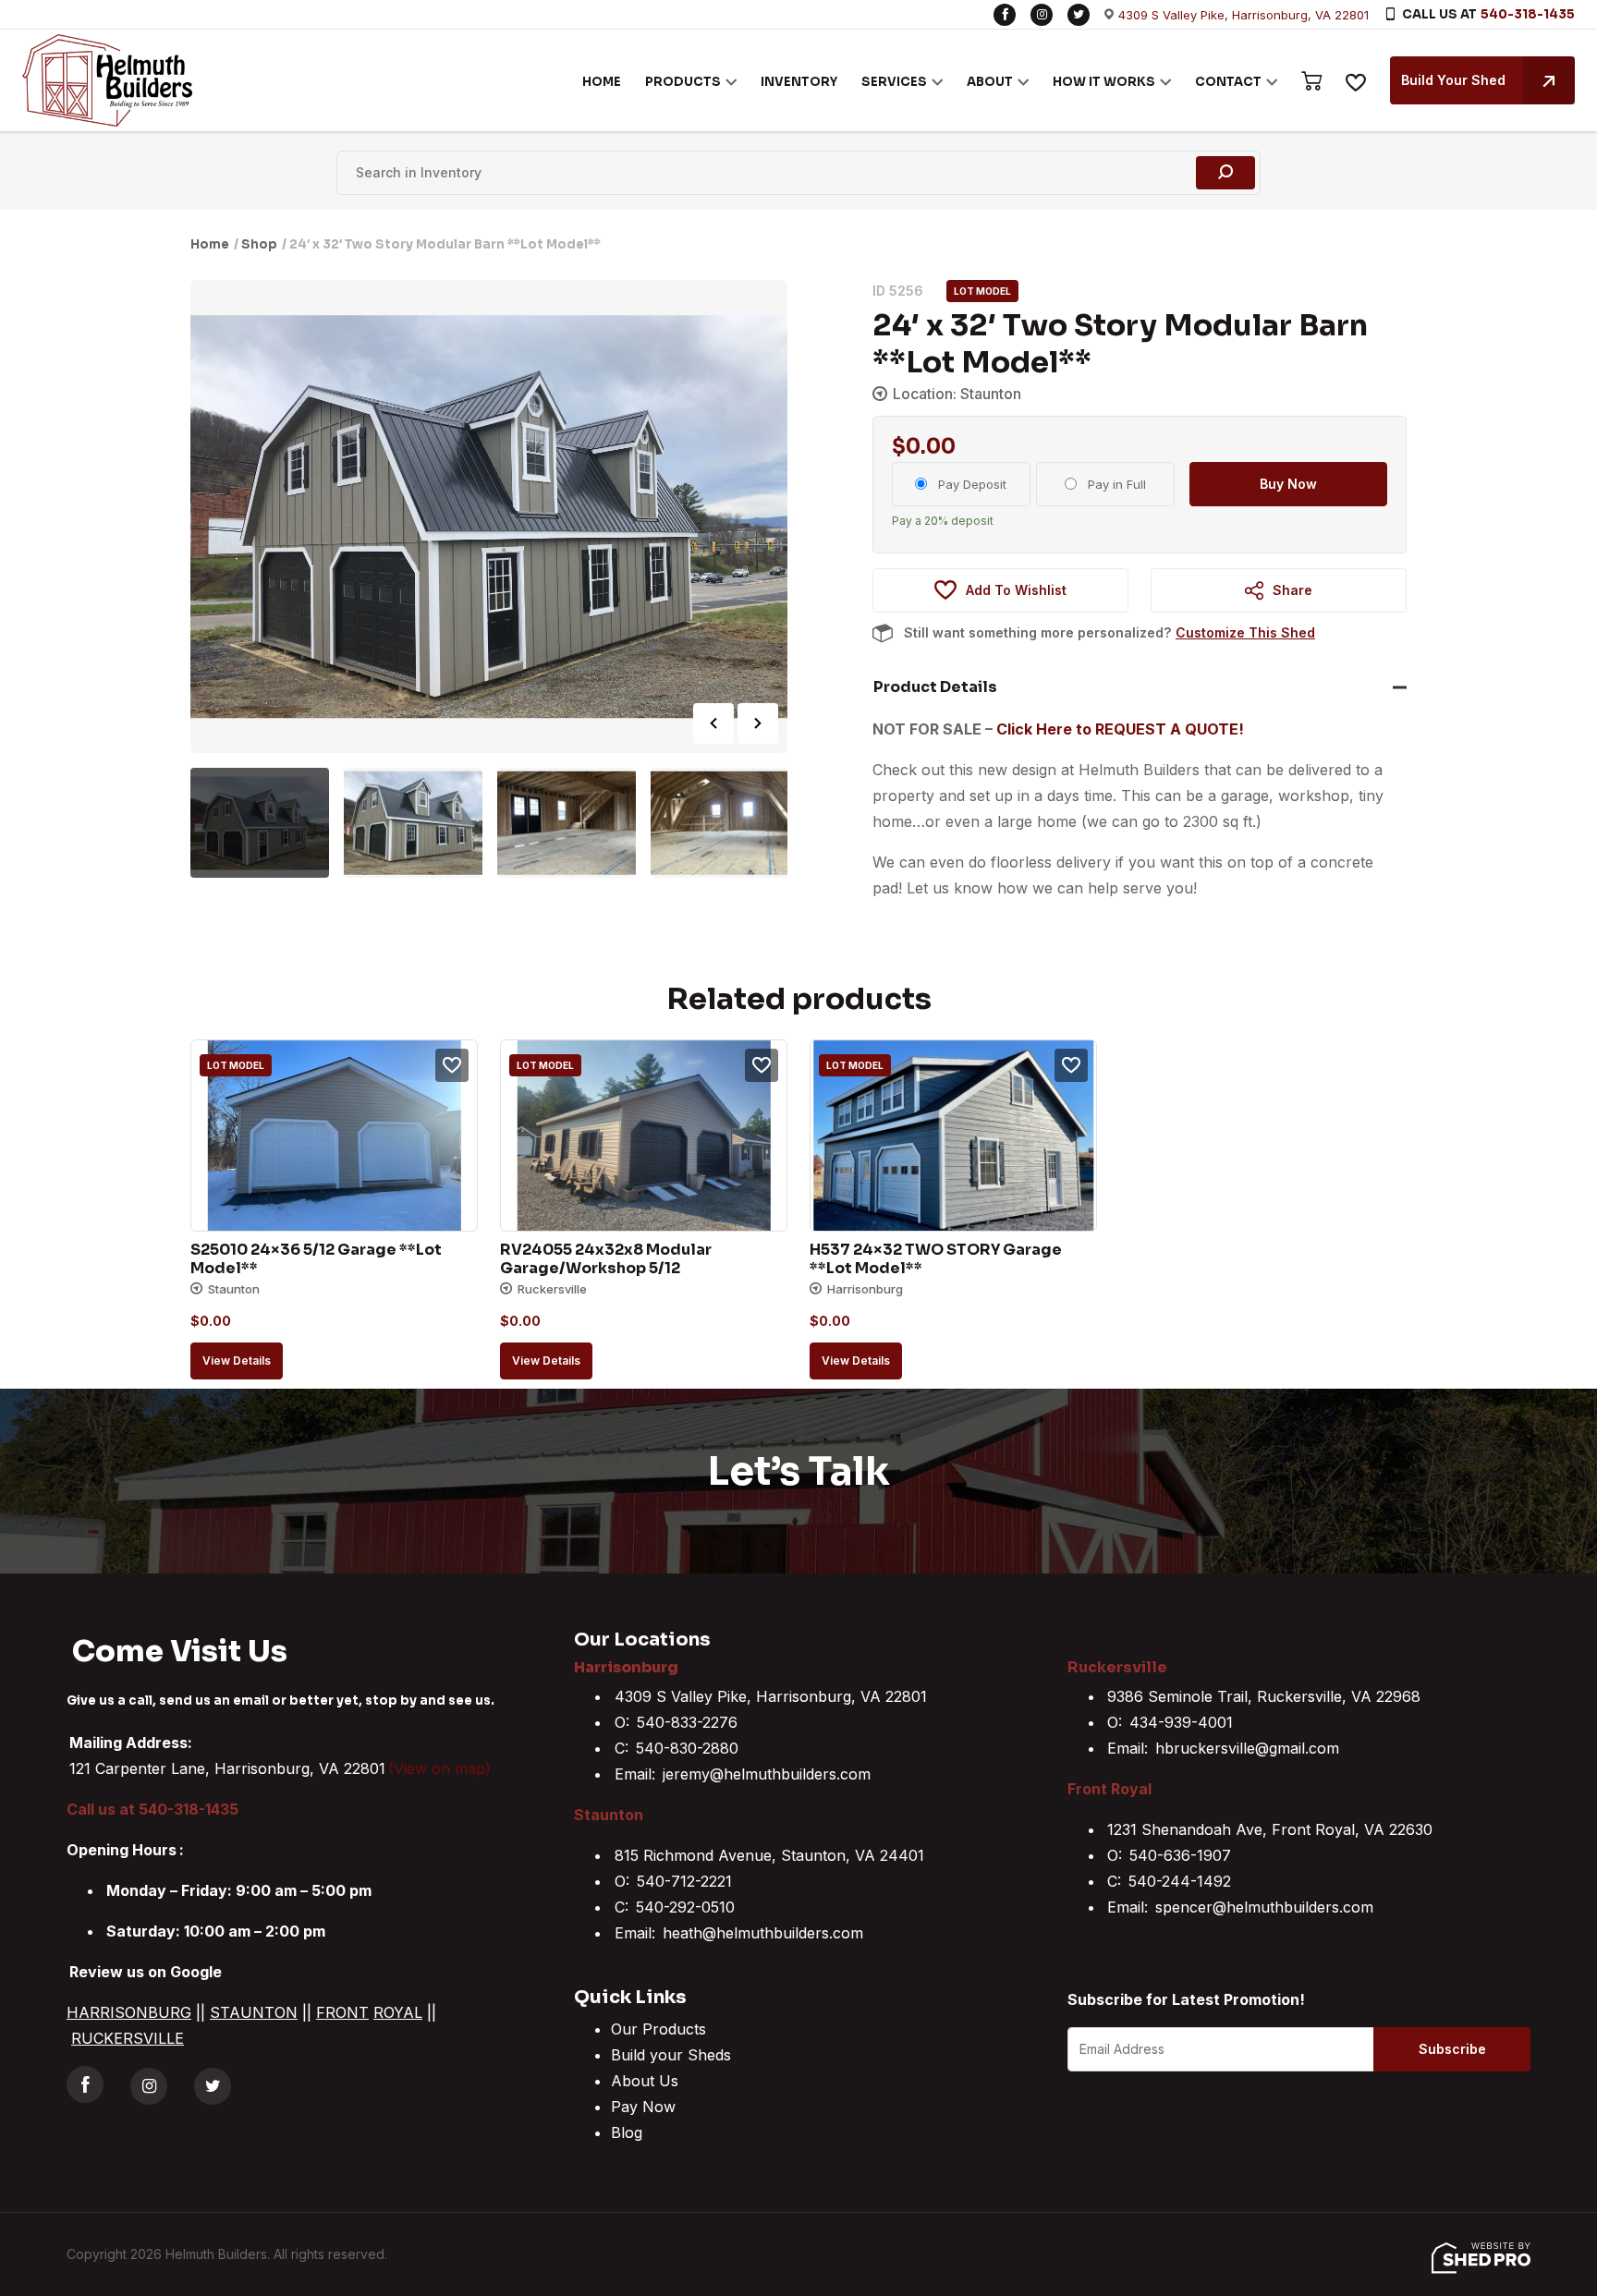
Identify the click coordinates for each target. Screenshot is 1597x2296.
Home (210, 244)
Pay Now (643, 2107)
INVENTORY (799, 82)
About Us (645, 2081)
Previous (713, 723)
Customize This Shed (1245, 632)
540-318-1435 (1528, 14)
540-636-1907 (1180, 1855)
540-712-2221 (684, 1881)
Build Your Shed (1453, 80)
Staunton (609, 1815)
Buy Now (1288, 484)
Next (758, 723)
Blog (627, 2132)
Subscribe (1452, 2049)
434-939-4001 (1181, 1722)
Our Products (658, 2029)
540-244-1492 (1180, 1881)
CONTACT (1228, 82)
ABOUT (990, 82)
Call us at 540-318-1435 (152, 1809)
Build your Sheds (671, 2055)
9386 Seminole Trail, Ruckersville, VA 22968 (1264, 1696)
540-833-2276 (687, 1722)
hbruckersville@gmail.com (1247, 1748)
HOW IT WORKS (1104, 82)
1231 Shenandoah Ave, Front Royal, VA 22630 (1270, 1829)
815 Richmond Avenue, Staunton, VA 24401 (769, 1855)
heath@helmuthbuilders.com (763, 1933)
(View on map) (439, 1768)
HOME (602, 82)
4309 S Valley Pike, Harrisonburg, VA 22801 (1243, 15)
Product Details (935, 687)
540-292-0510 (685, 1907)
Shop (259, 244)
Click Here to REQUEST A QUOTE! (1120, 729)
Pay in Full (1117, 484)
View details (237, 1361)
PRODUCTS (683, 82)
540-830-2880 (687, 1748)
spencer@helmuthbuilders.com (1264, 1907)
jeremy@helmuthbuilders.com (767, 1774)
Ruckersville (1117, 1667)
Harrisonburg (626, 1667)
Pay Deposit (972, 484)
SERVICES (894, 82)
